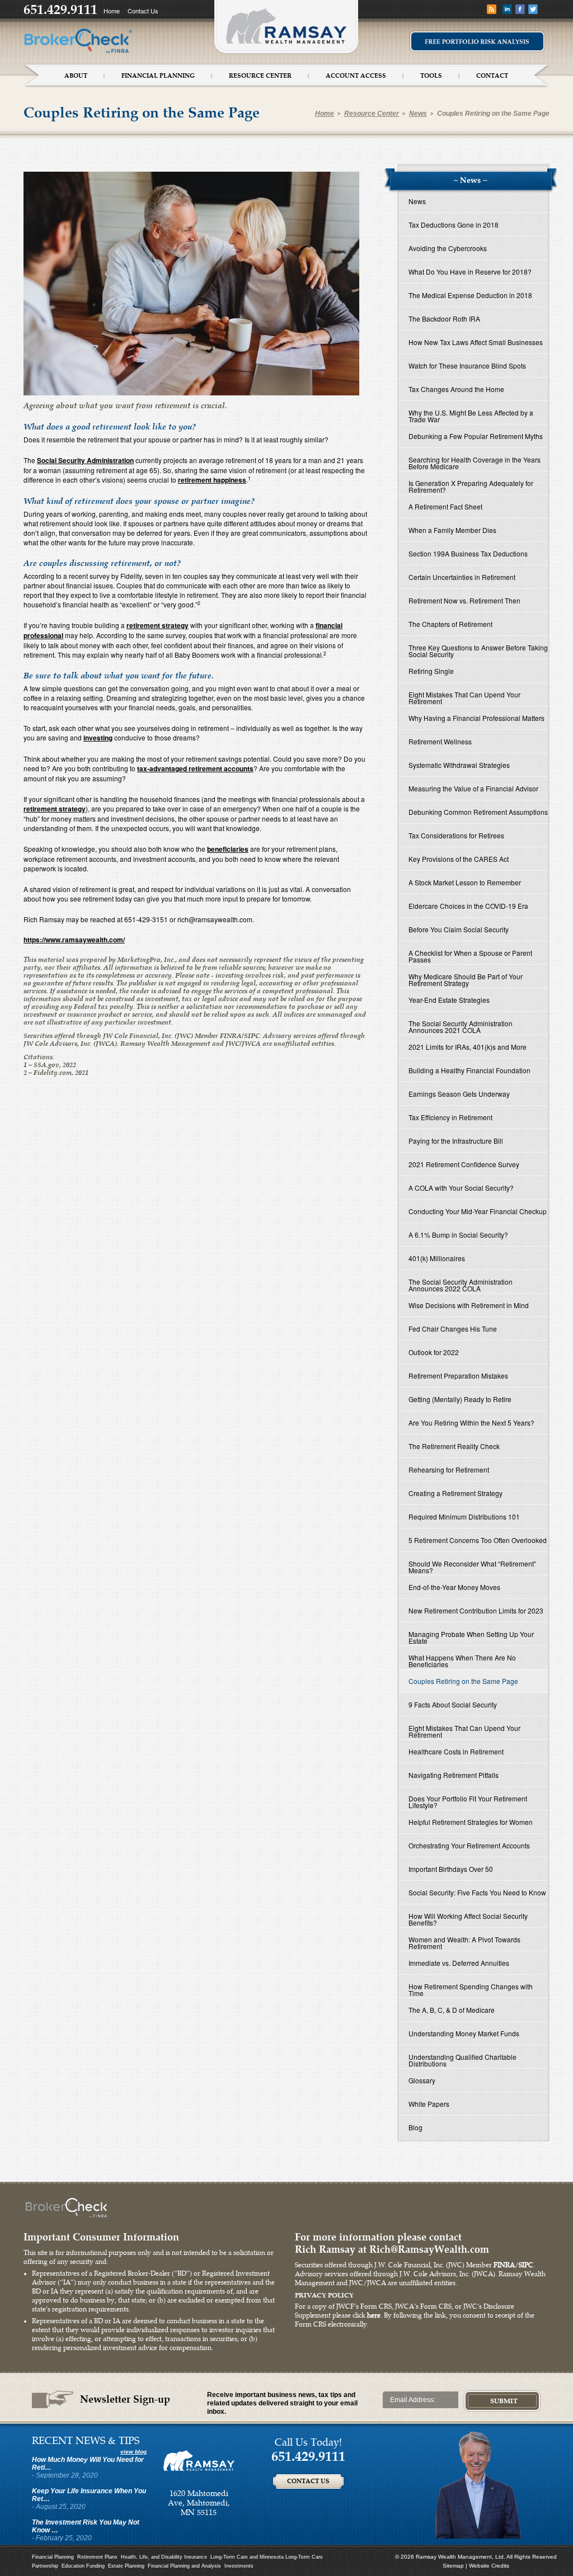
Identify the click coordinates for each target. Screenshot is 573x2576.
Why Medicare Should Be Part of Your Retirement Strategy (466, 980)
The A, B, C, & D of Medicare (452, 2010)
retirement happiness (212, 480)
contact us (308, 2481)
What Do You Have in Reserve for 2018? (470, 272)
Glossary (422, 2080)
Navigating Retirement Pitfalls (454, 1775)
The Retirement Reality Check (454, 1446)
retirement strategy (158, 625)
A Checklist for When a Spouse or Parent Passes (470, 956)
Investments (239, 2566)
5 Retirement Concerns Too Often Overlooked (478, 1540)
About (76, 76)
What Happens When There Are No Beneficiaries (462, 1661)
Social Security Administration (85, 460)
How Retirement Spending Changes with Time (471, 1990)
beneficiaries (228, 849)
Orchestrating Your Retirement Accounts (469, 1845)
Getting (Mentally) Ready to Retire (460, 1399)
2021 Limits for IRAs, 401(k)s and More (468, 1047)
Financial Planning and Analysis (184, 2566)
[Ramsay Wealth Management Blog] (492, 9)
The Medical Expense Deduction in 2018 (470, 295)
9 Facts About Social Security (453, 1704)
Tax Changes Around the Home (456, 389)
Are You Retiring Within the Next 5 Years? (471, 1423)
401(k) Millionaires (437, 1258)
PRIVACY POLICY (324, 2295)
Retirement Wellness (440, 741)
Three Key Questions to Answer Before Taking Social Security (478, 651)
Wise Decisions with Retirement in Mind (469, 1305)
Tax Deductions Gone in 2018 (454, 225)
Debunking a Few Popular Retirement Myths (476, 436)
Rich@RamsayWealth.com (429, 2249)
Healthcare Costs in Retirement (456, 1751)
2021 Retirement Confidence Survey (464, 1164)
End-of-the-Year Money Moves (454, 1587)
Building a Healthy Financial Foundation (469, 1070)
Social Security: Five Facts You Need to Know (477, 1892)
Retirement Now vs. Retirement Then (464, 600)
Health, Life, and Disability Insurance (164, 2557)
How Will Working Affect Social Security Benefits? (468, 1919)
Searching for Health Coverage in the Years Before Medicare (475, 463)
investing (98, 738)
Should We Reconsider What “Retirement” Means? (472, 1567)
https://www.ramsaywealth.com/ (74, 940)
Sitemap (453, 2566)
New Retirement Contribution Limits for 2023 (476, 1610)
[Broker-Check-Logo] (78, 40)
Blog (415, 2127)
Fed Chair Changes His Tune (453, 1329)
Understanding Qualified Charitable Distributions (462, 2060)
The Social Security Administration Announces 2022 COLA (461, 1285)
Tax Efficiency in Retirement (450, 1117)
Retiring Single (431, 671)
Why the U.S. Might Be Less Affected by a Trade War (471, 416)
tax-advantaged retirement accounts (195, 768)
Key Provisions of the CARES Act (459, 859)
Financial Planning (158, 76)
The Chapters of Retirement (450, 624)
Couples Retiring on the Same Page (493, 114)
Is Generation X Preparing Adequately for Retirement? (471, 486)
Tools (431, 76)
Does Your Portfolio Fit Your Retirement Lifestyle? (468, 1802)
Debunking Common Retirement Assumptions (478, 812)
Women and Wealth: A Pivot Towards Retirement (464, 1943)
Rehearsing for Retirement (449, 1469)
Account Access (356, 76)
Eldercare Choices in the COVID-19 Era (468, 906)
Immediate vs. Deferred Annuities (459, 1963)
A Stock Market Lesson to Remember (465, 882)
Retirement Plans (97, 2557)
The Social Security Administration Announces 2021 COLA (461, 1027)
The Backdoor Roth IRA (444, 319)
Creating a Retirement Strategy (455, 1493)
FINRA (504, 2265)
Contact (492, 76)
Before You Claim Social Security (459, 929)
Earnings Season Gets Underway (459, 1094)
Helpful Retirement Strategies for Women (471, 1822)
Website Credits (489, 2566)
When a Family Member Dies (452, 530)
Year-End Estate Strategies (449, 1000)
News (418, 114)
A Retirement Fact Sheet (445, 506)
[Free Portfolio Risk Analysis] (477, 41)
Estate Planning (126, 2566)
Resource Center (260, 76)
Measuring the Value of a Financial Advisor (473, 788)
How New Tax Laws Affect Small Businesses (476, 342)
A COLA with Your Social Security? (461, 1188)
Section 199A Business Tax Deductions (468, 553)
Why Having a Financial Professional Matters (476, 718)
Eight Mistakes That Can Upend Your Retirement (464, 698)
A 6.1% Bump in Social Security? (458, 1235)
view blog (133, 2452)
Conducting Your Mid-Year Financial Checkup (478, 1211)
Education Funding (83, 2566)
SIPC (526, 2265)
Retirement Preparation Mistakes (458, 1376)
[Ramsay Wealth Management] (199, 2460)
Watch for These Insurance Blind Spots (467, 365)
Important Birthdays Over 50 (451, 1869)
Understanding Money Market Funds (464, 2033)
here (374, 2316)
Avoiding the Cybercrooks (448, 248)
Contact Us (143, 11)
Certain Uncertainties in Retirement (462, 577)
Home (112, 11)
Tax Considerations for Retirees (456, 835)
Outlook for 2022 (434, 1352)
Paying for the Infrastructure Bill (456, 1141)
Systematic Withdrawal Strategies (459, 765)
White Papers (429, 2104)
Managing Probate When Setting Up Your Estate (471, 1637)
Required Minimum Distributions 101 (464, 1516)
